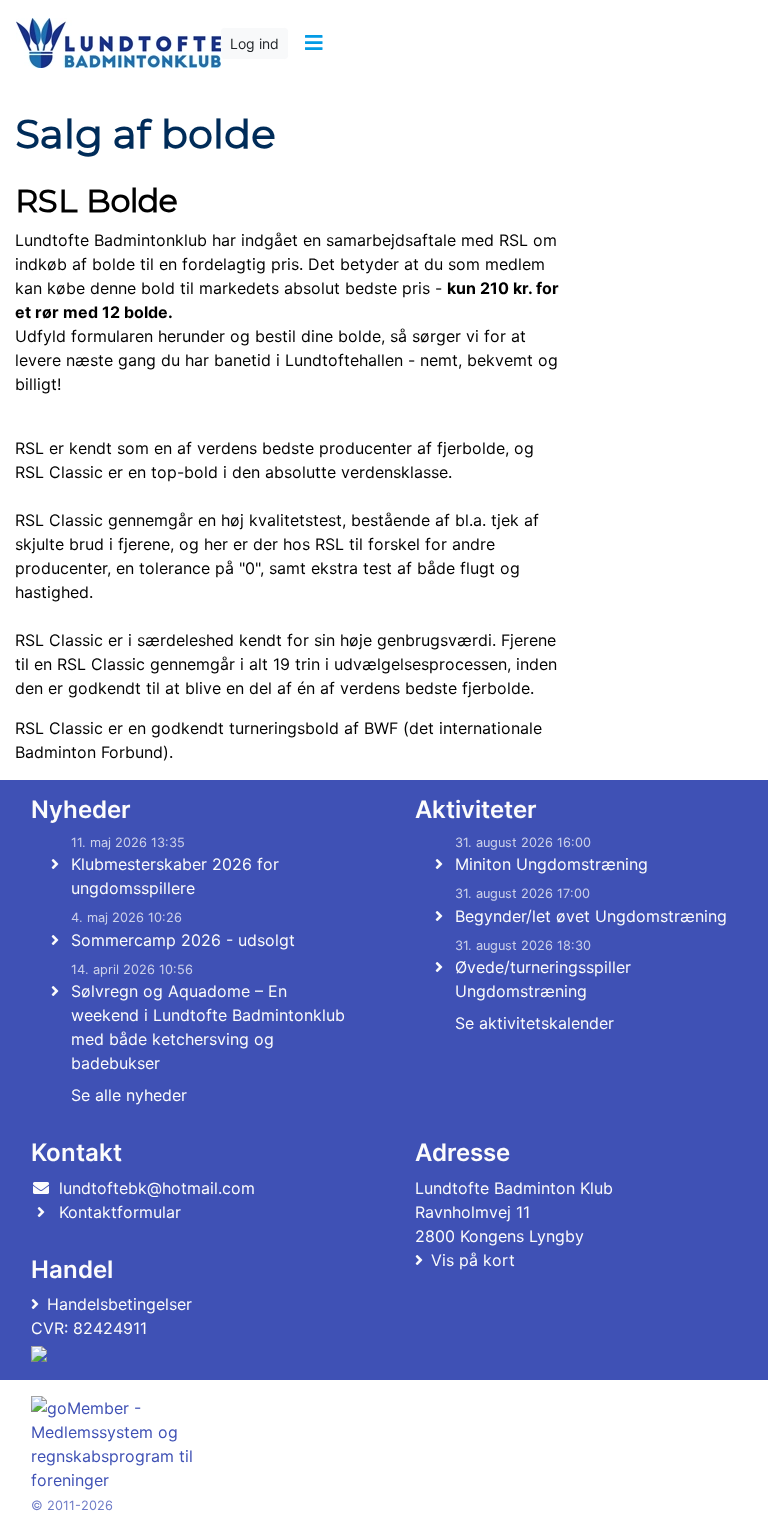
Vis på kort (473, 1260)
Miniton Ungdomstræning (551, 864)
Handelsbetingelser (119, 1304)
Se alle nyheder (129, 1095)
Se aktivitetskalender (534, 1023)
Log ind (254, 43)
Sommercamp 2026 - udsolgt (183, 940)
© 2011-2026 (72, 1505)
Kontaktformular (120, 1212)
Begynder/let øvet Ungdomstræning (591, 916)
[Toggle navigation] (313, 43)
